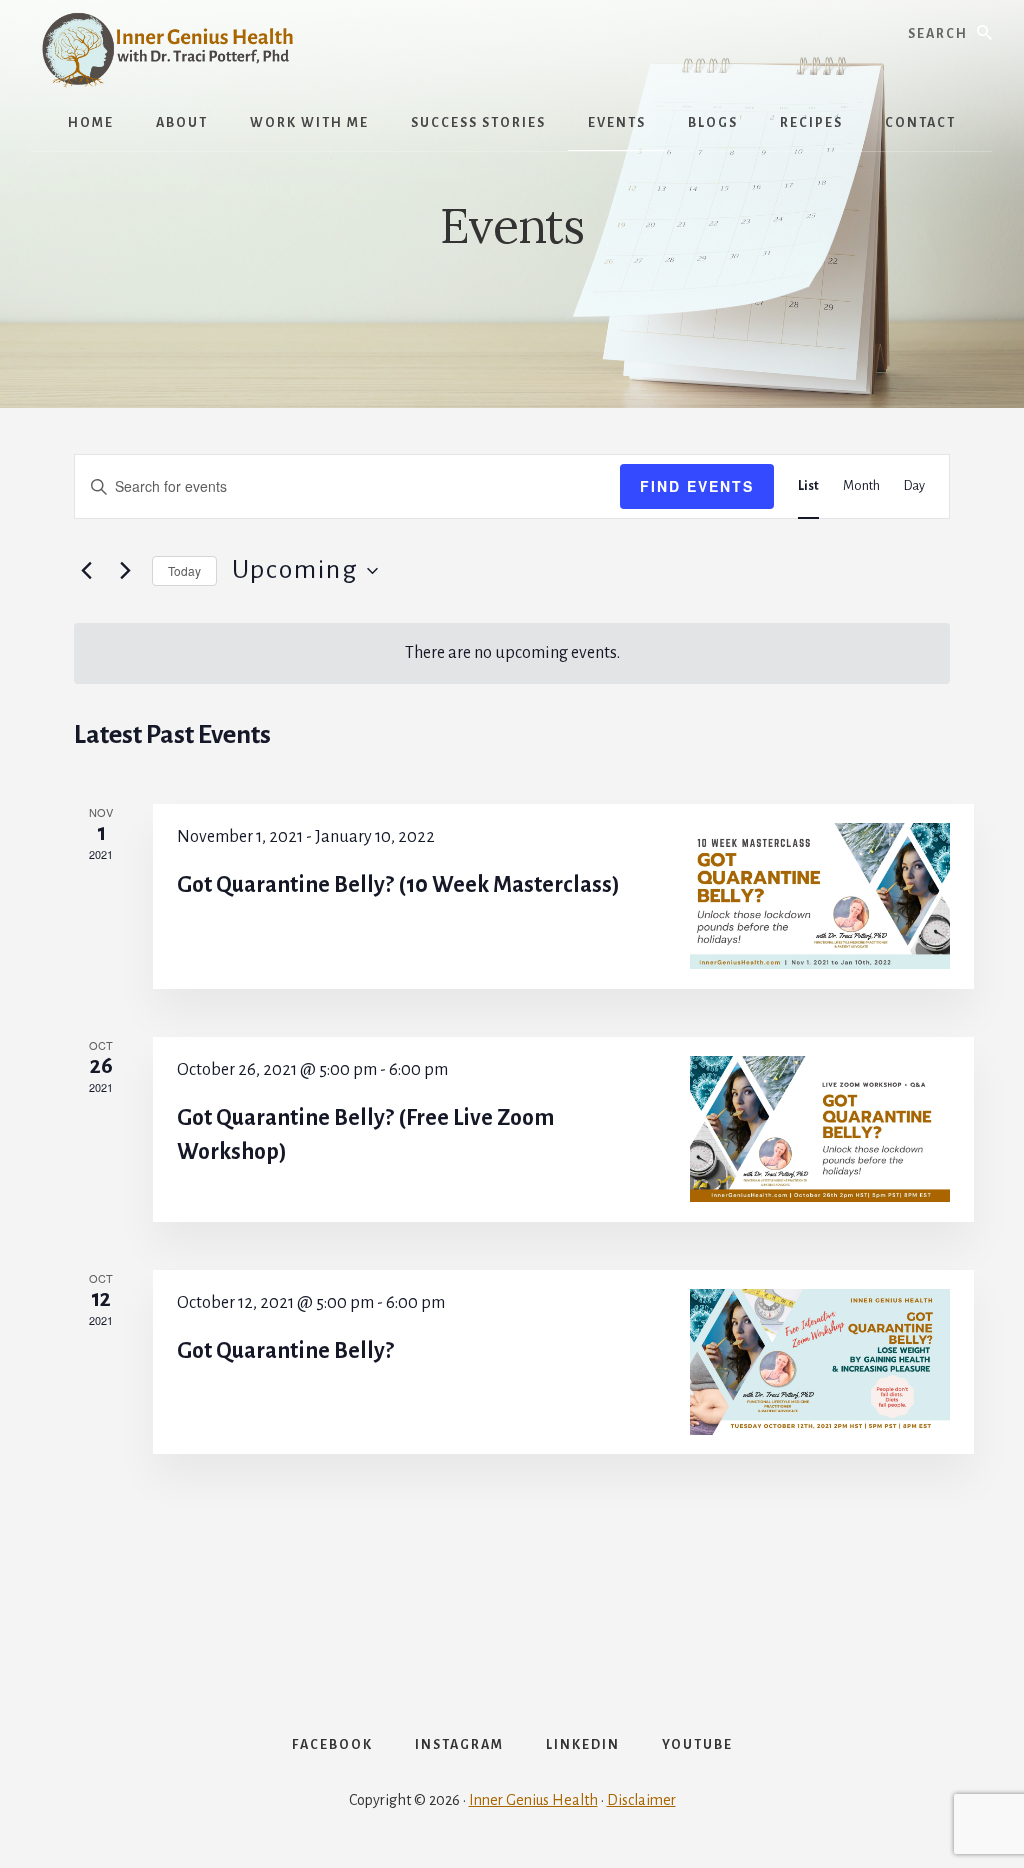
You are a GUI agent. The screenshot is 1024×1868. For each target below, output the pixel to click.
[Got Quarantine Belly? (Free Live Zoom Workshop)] (820, 1129)
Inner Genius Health (533, 1800)
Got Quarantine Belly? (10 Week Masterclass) (398, 885)
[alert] (512, 653)
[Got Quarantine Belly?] (820, 1362)
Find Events (697, 486)
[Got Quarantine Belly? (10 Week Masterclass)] (820, 896)
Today (184, 570)
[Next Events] (125, 571)
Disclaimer (641, 1800)
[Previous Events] (86, 571)
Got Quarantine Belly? (285, 1351)
